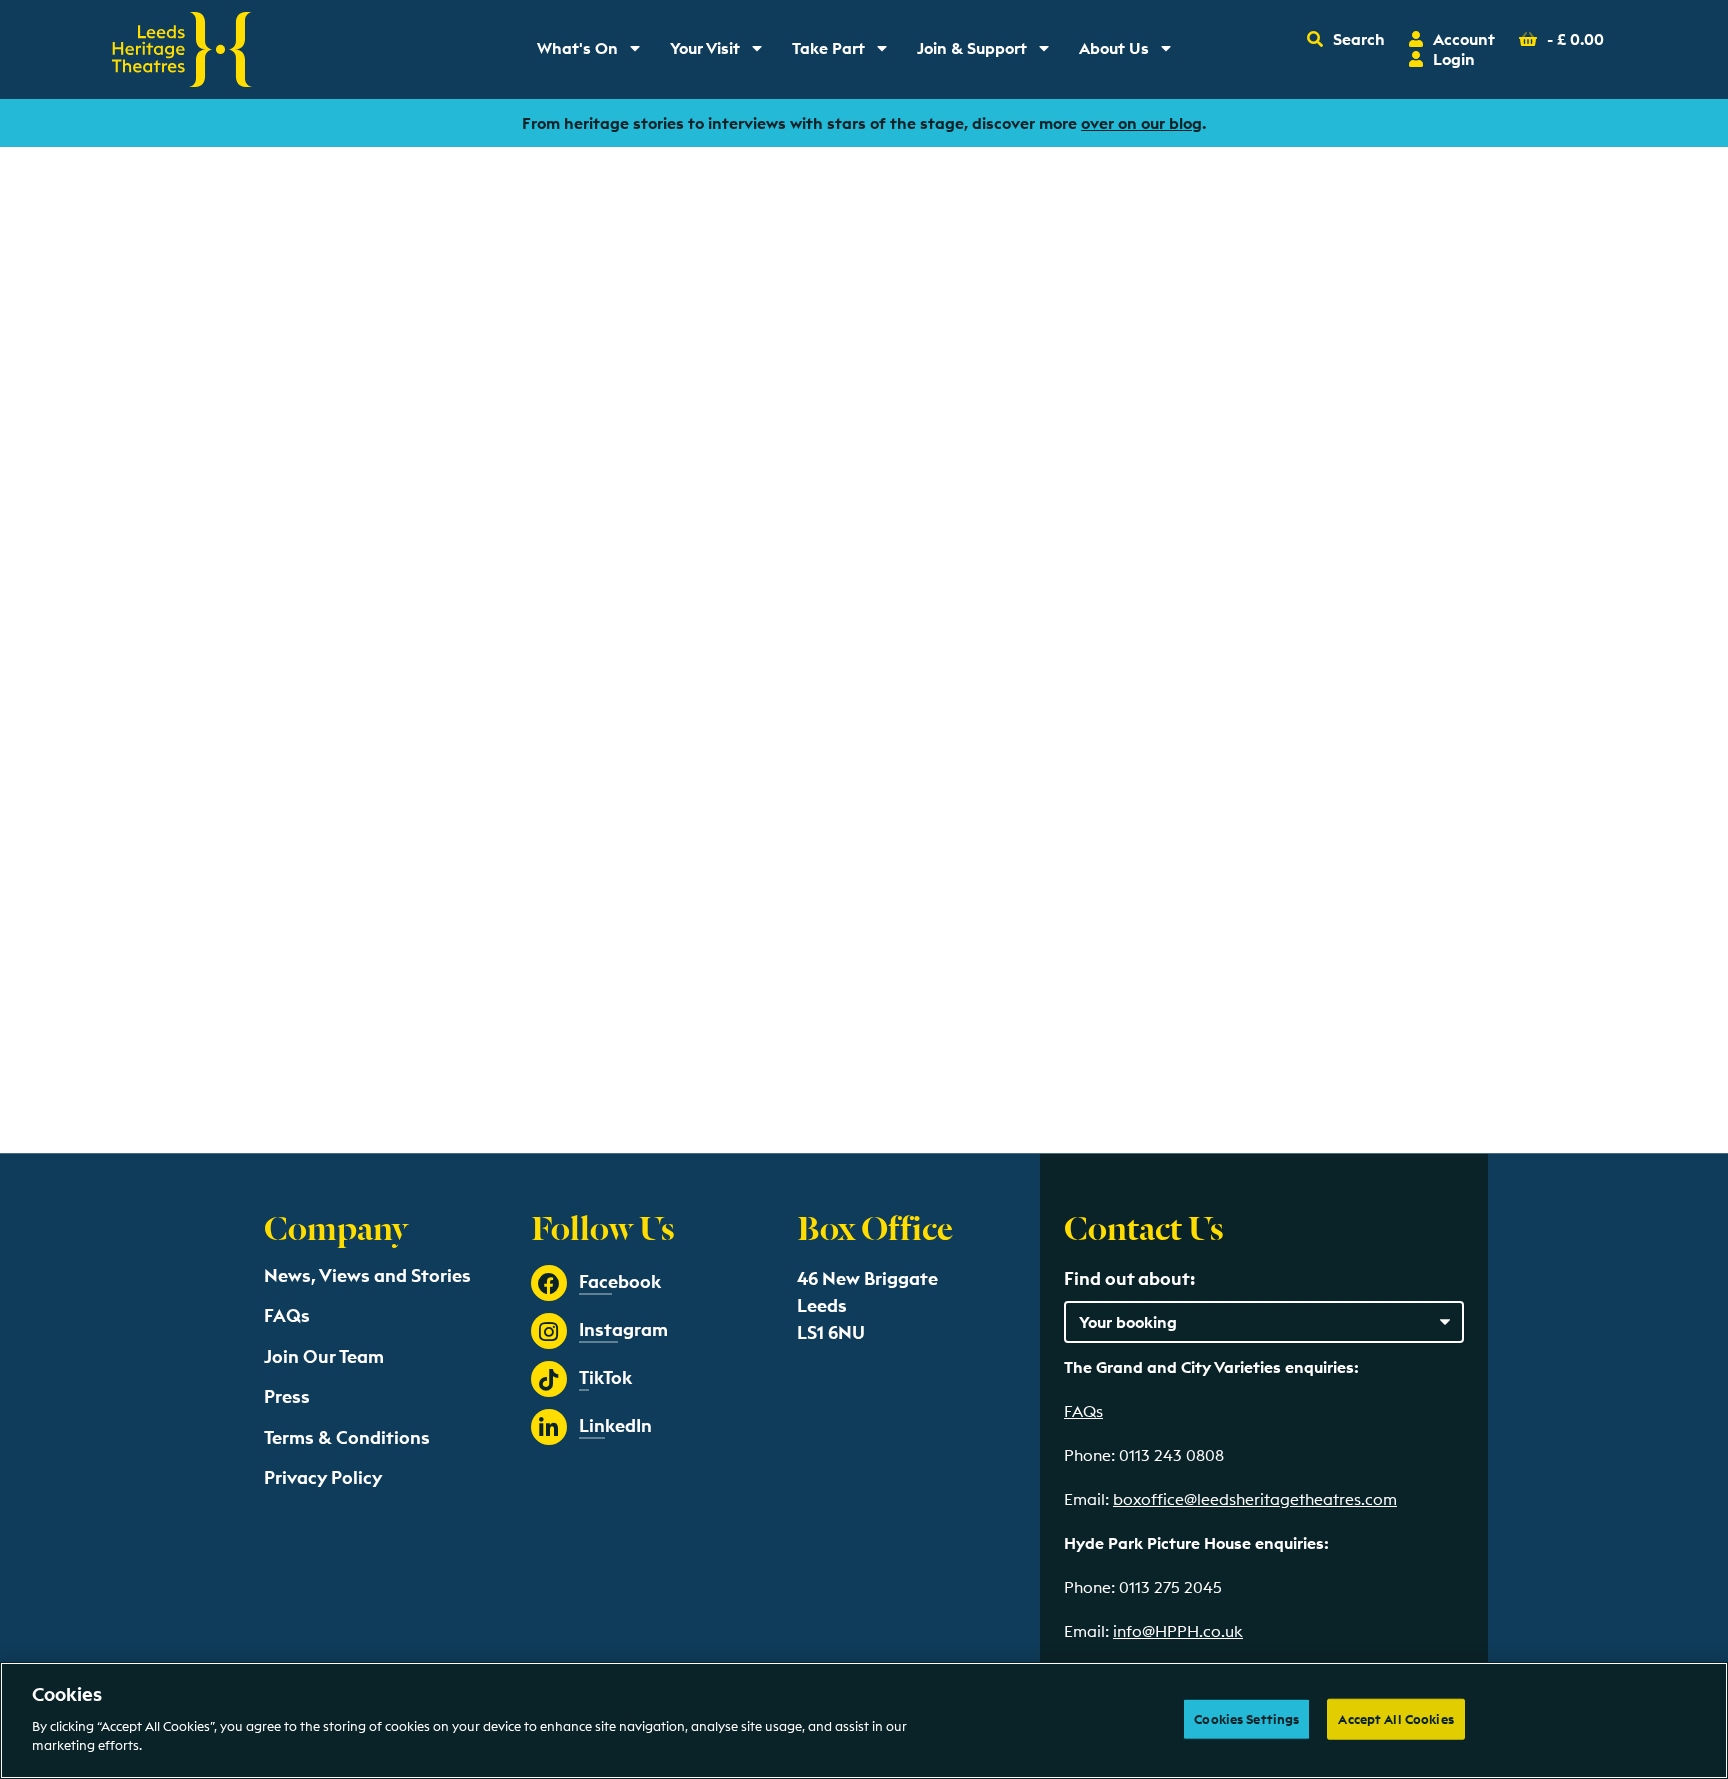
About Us (1132, 53)
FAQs (287, 1315)
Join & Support (987, 53)
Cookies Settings (1246, 1718)
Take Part (846, 53)
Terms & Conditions (347, 1437)
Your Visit (723, 53)
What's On (595, 53)
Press (287, 1396)
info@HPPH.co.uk (1178, 1631)
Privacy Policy (323, 1477)
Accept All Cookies (1395, 1718)
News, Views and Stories (367, 1275)
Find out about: (1129, 1278)
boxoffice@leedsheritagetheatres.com (1255, 1499)
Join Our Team (324, 1356)
